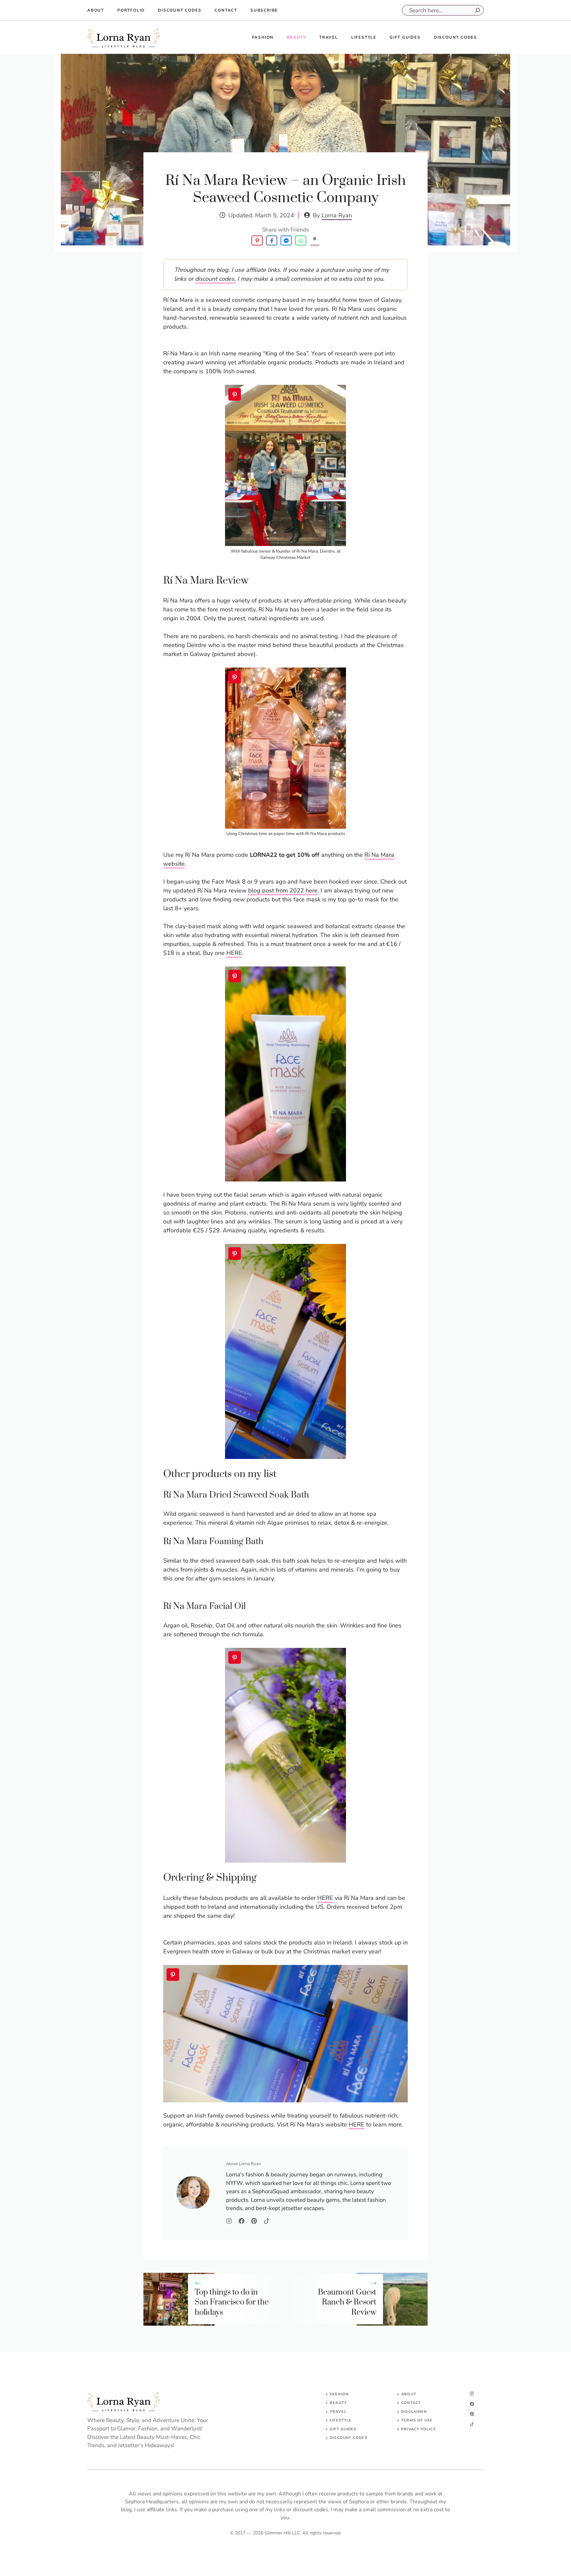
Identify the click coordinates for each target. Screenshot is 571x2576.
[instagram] (472, 2394)
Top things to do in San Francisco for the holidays (232, 2303)
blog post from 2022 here (283, 890)
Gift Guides (405, 37)
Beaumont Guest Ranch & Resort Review (347, 2303)
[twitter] (472, 2404)
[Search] (477, 10)
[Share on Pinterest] (257, 240)
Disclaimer (414, 2412)
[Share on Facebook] (272, 240)
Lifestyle (364, 37)
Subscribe (264, 10)
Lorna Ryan (337, 215)
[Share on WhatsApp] (301, 240)
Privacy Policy (418, 2429)
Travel (329, 37)
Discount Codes (180, 10)
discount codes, (215, 279)
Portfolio (131, 10)
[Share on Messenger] (286, 240)
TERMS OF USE (417, 2420)
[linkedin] (472, 2424)
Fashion (263, 37)
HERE (234, 953)
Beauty (296, 37)
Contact (226, 10)
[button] (235, 394)
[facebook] (472, 2414)
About (96, 10)
